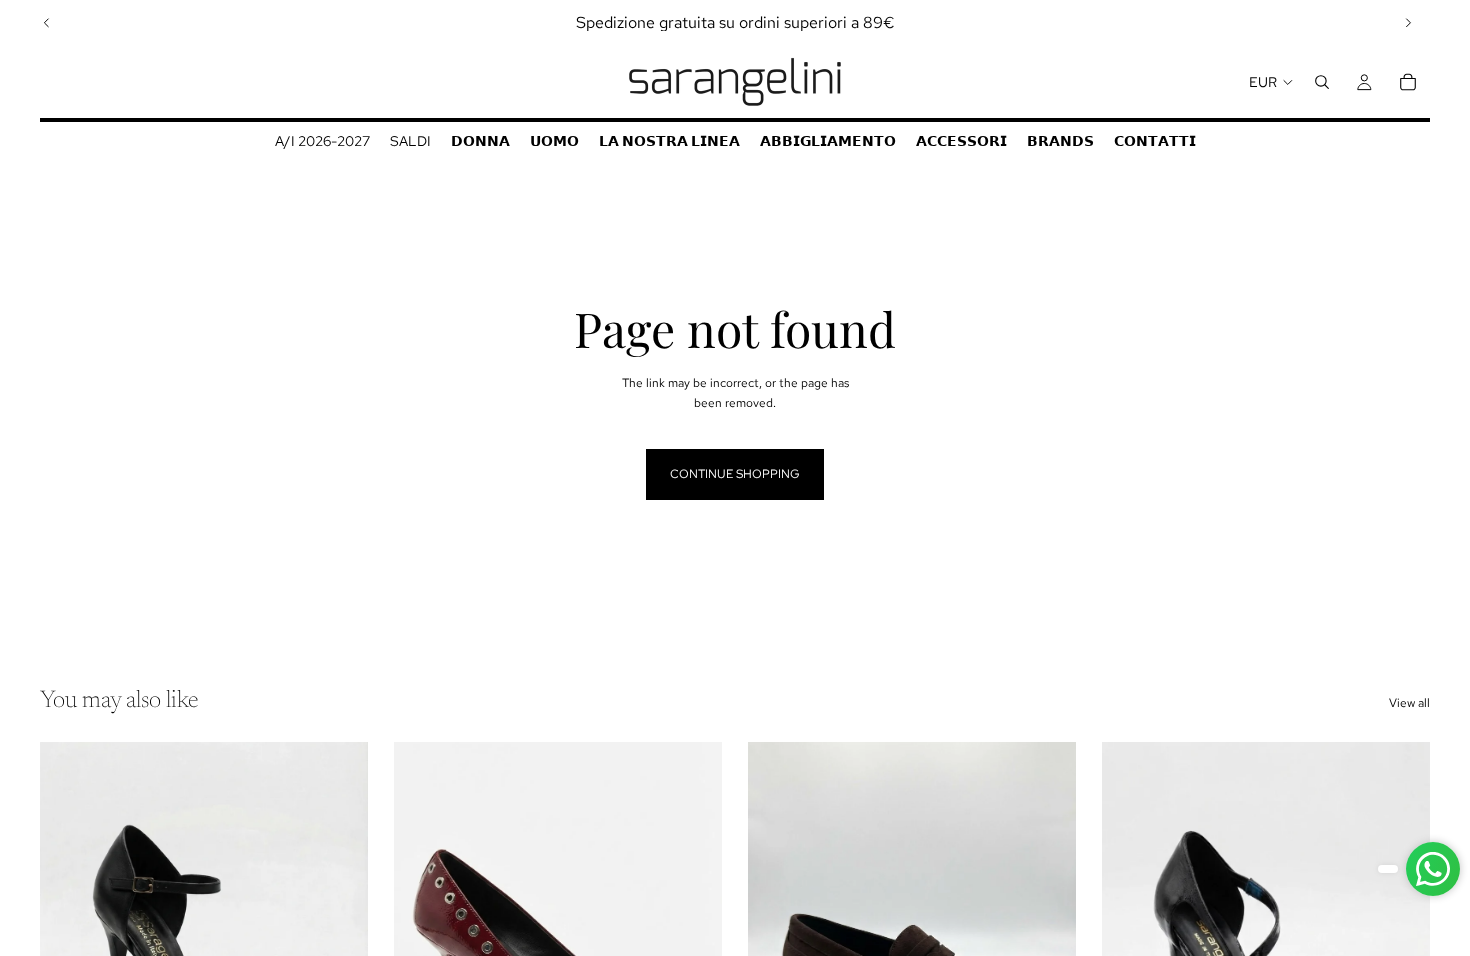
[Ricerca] (1322, 82)
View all (1409, 703)
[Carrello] (1408, 82)
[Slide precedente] (47, 23)
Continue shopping (735, 474)
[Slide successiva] (1408, 23)
